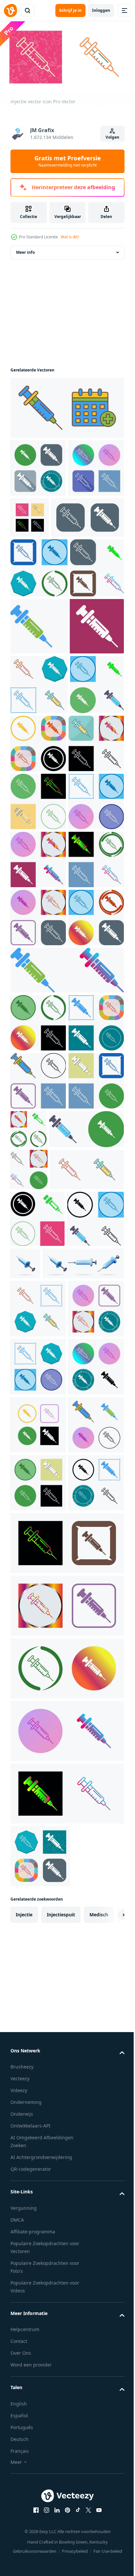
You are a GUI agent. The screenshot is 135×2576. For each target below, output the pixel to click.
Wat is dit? (70, 237)
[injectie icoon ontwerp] (39, 634)
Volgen (112, 137)
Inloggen (101, 10)
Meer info (25, 260)
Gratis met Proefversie (68, 161)
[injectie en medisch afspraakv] (66, 416)
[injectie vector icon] (38, 476)
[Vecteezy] (10, 10)
